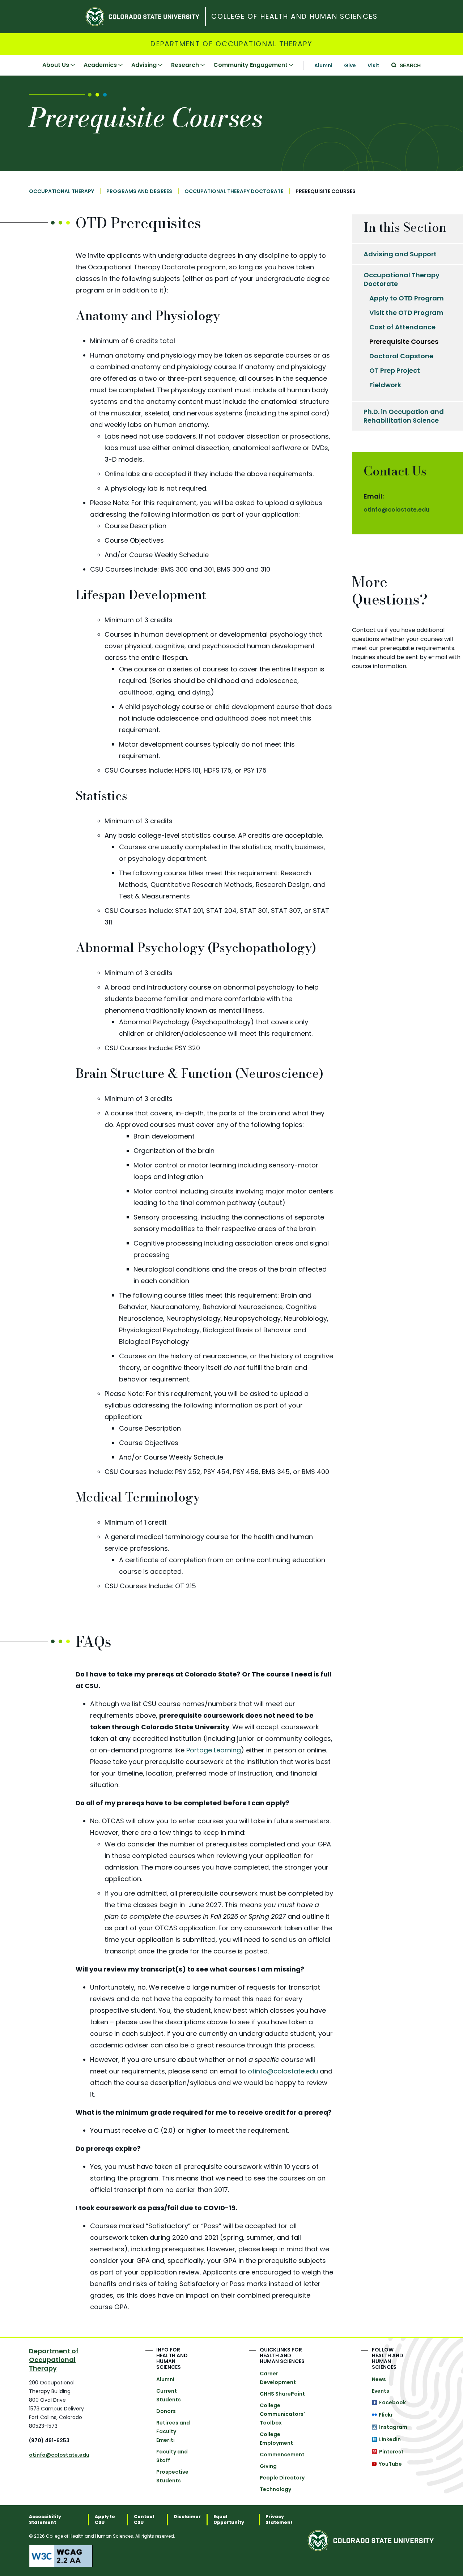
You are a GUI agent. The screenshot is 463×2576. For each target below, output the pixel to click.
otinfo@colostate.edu (283, 2071)
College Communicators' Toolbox (282, 2414)
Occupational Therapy (61, 191)
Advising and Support (400, 254)
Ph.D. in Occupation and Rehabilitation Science (404, 416)
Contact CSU (144, 2520)
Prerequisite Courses (404, 341)
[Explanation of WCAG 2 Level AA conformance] (168, 2556)
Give (350, 65)
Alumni (323, 65)
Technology (275, 2489)
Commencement (282, 2455)
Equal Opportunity (229, 2520)
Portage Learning (214, 1750)
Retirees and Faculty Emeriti (173, 2431)
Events (381, 2391)
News (379, 2379)
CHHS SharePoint (282, 2394)
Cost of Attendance (402, 327)
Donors (166, 2411)
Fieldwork (385, 385)
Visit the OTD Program (406, 313)
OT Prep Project (395, 370)
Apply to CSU (105, 2520)
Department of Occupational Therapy (231, 44)
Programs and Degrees (139, 191)
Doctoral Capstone (401, 356)
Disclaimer (187, 2517)
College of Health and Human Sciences (294, 17)
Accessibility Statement (45, 2520)
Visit (373, 65)
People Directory (282, 2478)
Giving (268, 2466)
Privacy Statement (279, 2520)
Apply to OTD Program (407, 298)
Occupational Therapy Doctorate (234, 191)
